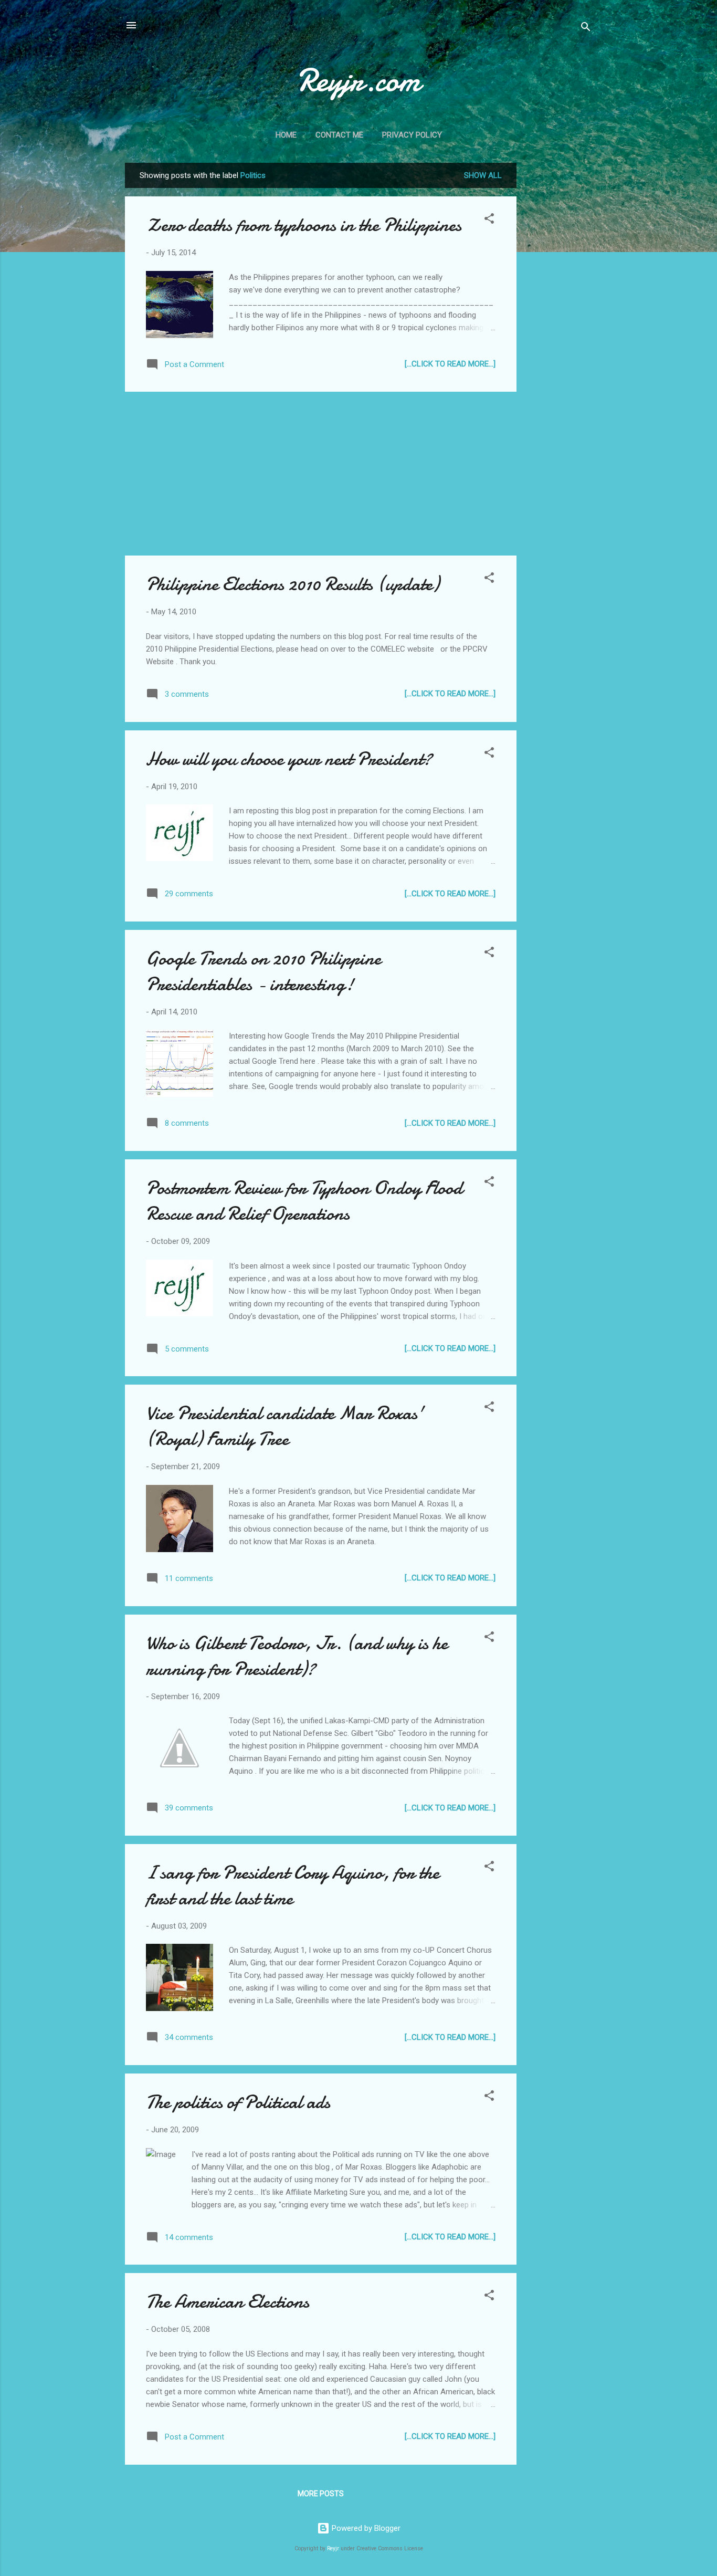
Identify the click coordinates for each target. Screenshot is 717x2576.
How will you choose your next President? (289, 759)
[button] (489, 220)
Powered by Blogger (365, 2528)
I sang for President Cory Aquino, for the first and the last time (293, 1886)
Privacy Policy (412, 135)
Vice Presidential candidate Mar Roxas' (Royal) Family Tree (285, 1426)
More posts (321, 2494)
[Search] (586, 29)
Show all (483, 175)
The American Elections (228, 2302)
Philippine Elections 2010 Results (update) (293, 584)
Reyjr (333, 2548)
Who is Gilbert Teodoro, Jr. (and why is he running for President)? (297, 1656)
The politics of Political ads (238, 2102)
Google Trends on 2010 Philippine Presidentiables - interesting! (263, 971)
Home (286, 135)
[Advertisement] (558, 320)
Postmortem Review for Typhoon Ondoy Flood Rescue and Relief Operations (304, 1201)
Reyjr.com (359, 80)
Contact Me (339, 135)
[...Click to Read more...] (450, 364)
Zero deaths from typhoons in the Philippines (304, 225)
